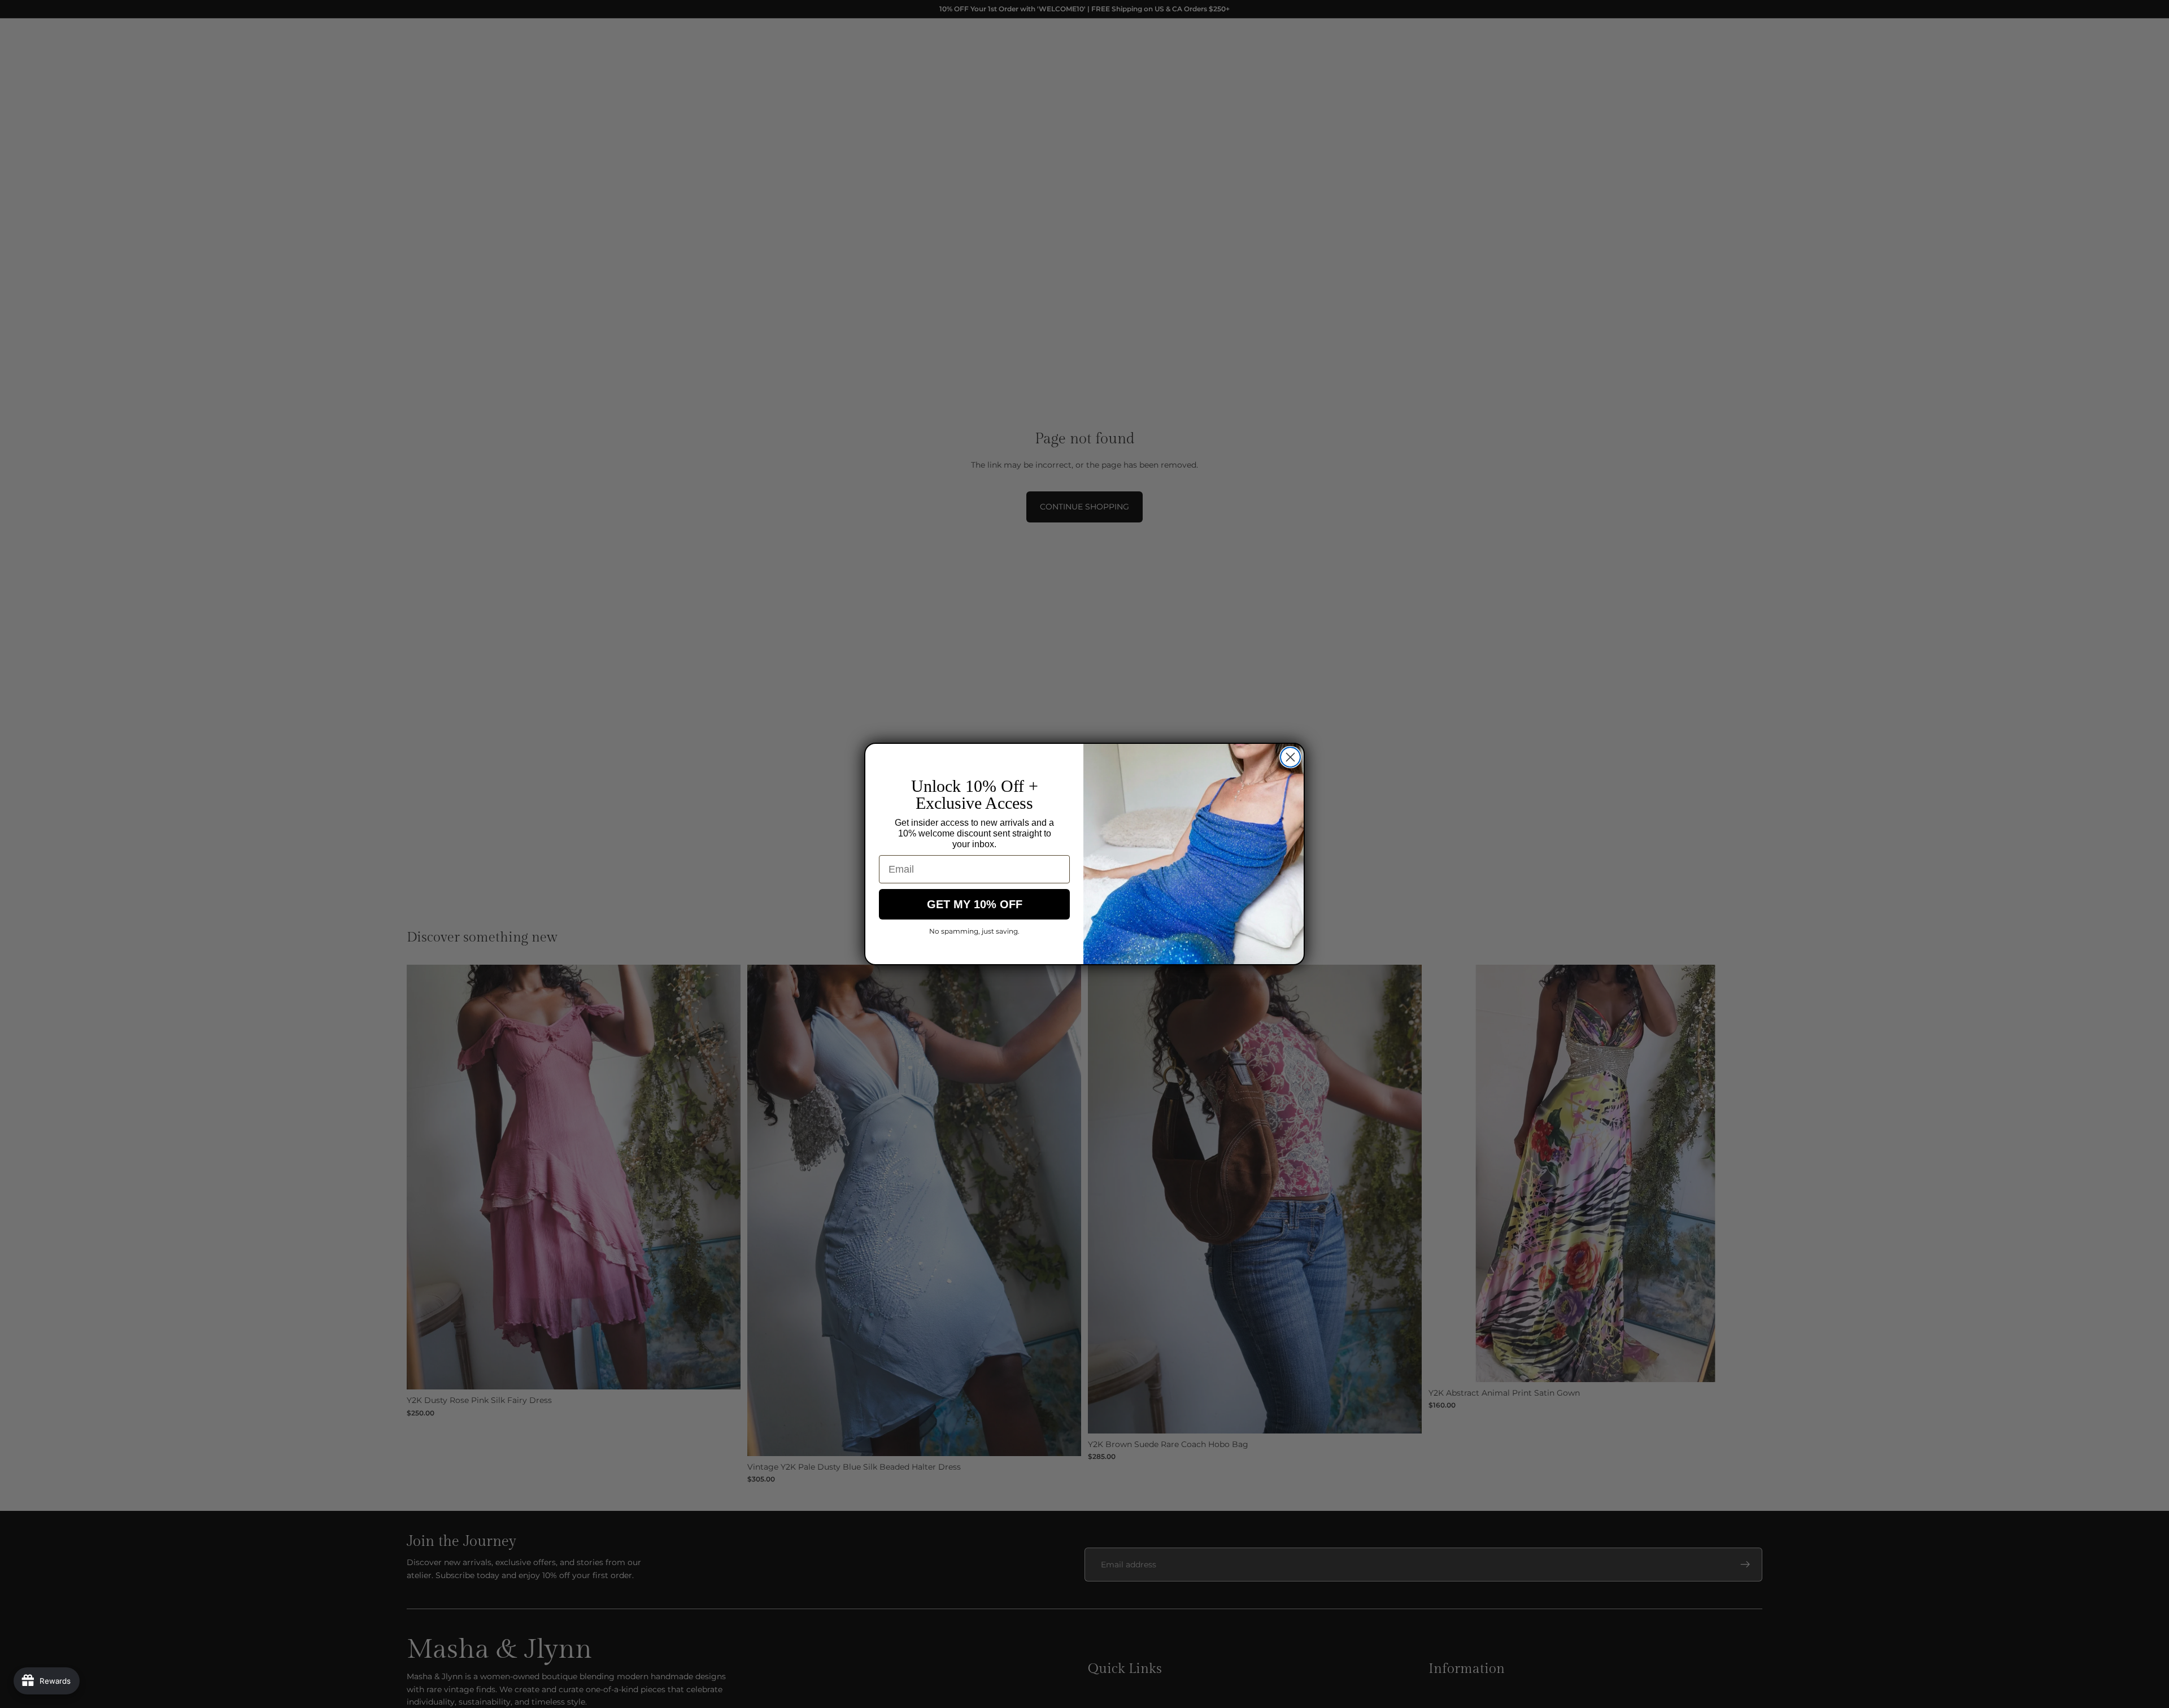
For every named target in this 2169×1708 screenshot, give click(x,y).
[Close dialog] (1290, 757)
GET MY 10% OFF (975, 904)
